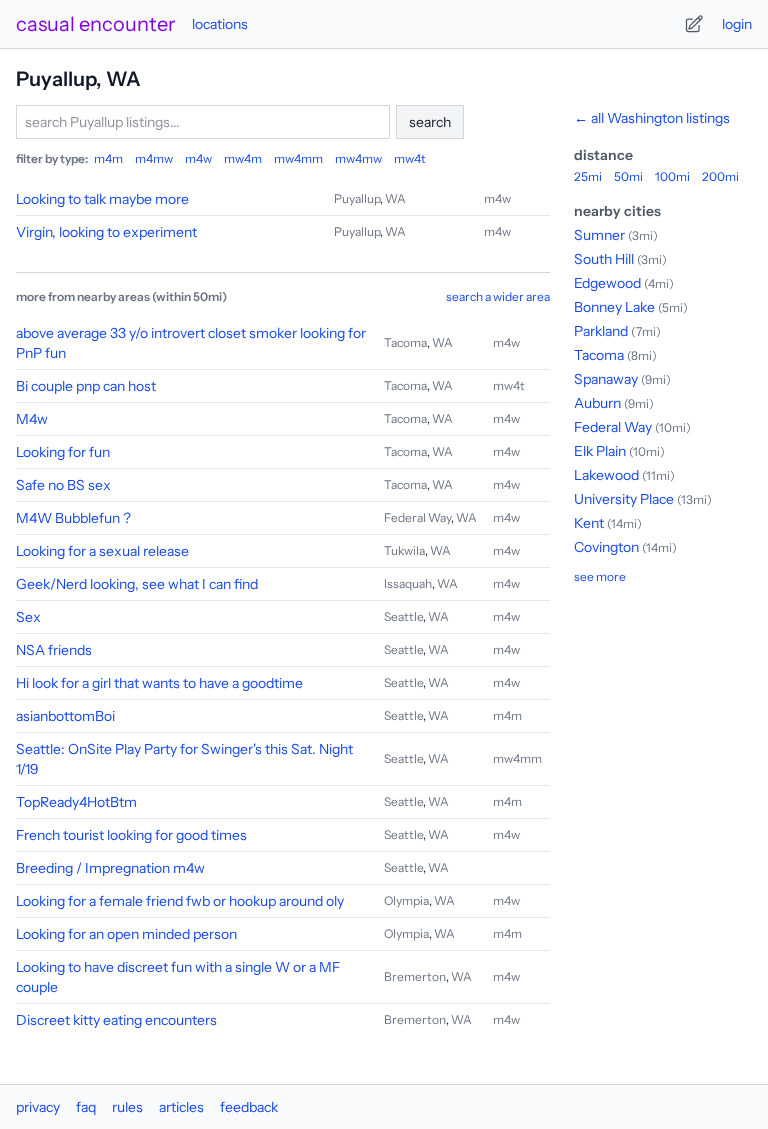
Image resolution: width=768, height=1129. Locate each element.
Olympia (406, 900)
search (430, 122)
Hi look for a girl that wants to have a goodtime (159, 683)
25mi (588, 176)
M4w (32, 419)
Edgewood (607, 283)
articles (181, 1107)
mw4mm (298, 158)
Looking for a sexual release (102, 551)
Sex (28, 617)
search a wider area (498, 296)
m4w (198, 158)
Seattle (403, 616)
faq (86, 1107)
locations (220, 24)
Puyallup (357, 198)
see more (600, 576)
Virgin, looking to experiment (106, 232)
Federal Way (417, 517)
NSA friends (54, 650)
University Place (624, 499)
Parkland (601, 331)
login (737, 24)
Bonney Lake (614, 307)
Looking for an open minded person (126, 934)
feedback (249, 1107)
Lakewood (606, 475)
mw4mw (358, 158)
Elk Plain (600, 451)
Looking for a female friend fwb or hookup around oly (180, 901)
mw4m (243, 158)
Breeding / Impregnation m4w (110, 868)
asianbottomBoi (65, 716)
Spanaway (606, 379)
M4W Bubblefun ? (73, 518)
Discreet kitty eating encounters (116, 1020)
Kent (589, 523)
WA (395, 198)
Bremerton (415, 976)
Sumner (599, 235)
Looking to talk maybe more (102, 199)
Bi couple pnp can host (86, 386)
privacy (38, 1107)
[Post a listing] (694, 24)
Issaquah (408, 583)
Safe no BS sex (63, 485)
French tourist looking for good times (131, 835)
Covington (606, 547)
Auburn (597, 403)
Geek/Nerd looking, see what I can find (137, 584)
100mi (672, 176)
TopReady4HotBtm (76, 802)
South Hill (604, 259)
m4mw (154, 158)
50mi (628, 176)
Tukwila (404, 550)
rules (127, 1107)
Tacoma (405, 342)
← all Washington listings (652, 118)
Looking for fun (63, 452)
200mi (720, 176)
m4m (108, 158)
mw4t (410, 158)
